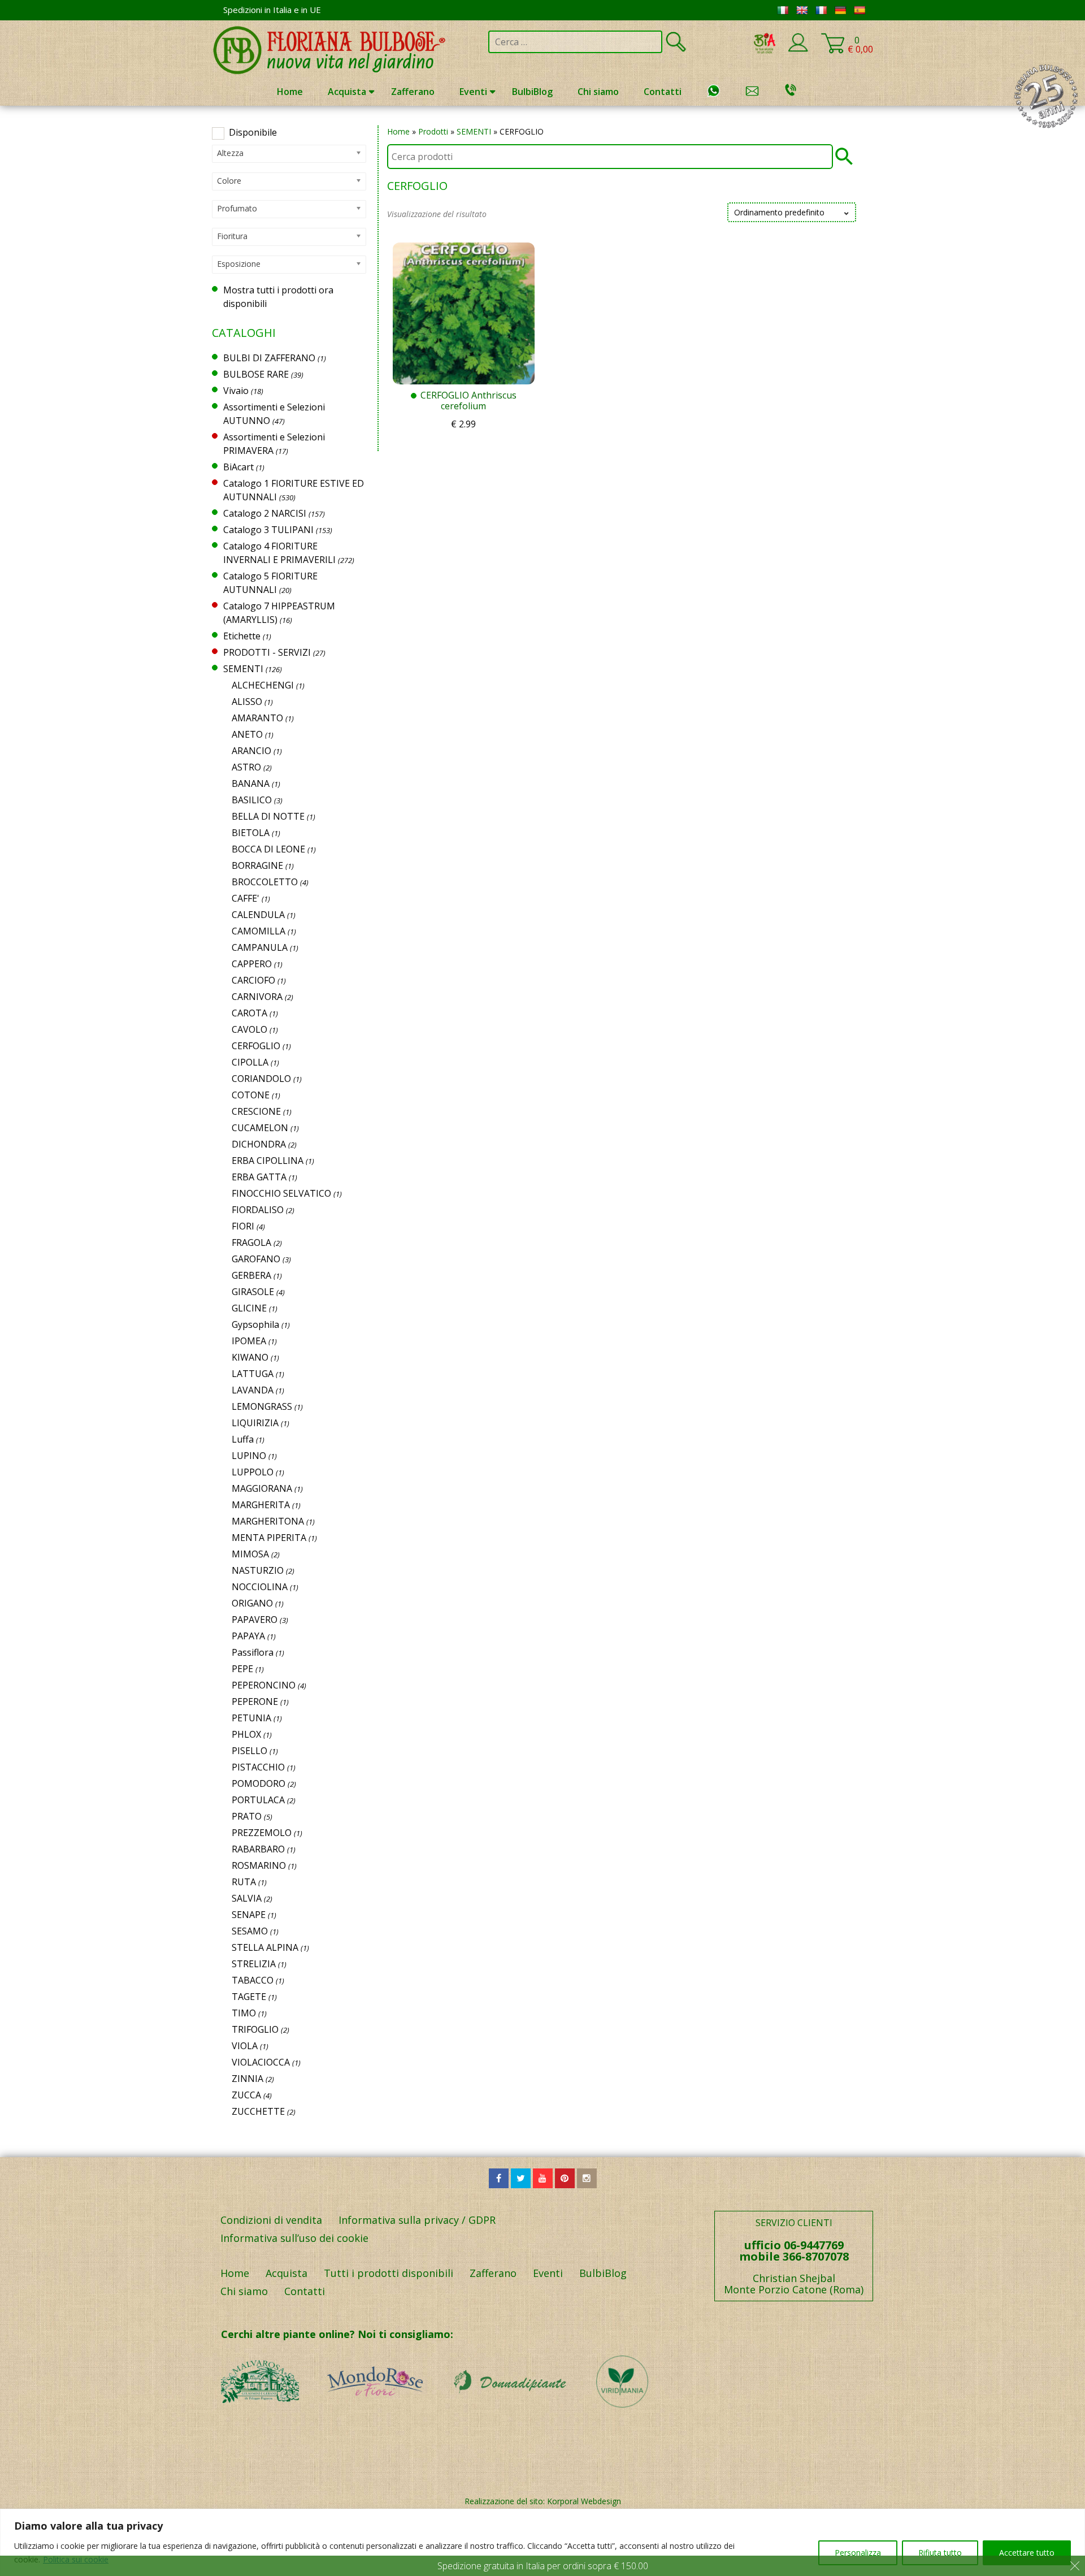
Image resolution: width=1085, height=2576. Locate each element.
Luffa (243, 1439)
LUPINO (249, 1456)
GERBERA (251, 1275)
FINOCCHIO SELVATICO (281, 1193)
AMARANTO (257, 718)
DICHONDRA (259, 1144)
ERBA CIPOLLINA (268, 1161)
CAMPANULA (260, 947)
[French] (821, 10)
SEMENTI (474, 131)
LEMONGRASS (262, 1406)
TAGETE (249, 1997)
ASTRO (246, 767)
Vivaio (236, 391)
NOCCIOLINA (260, 1587)
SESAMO (250, 1931)
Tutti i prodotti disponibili (389, 2273)
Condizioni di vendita (271, 2220)
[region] (542, 2542)
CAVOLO (249, 1029)
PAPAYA (248, 1636)
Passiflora (253, 1652)
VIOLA (245, 2046)
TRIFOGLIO (255, 2029)
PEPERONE (255, 1702)
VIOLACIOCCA (261, 2062)
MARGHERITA (261, 1505)
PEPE (242, 1669)
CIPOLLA (250, 1062)
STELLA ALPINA (265, 1947)
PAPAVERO (255, 1620)
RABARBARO (258, 1849)
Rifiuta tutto (940, 2553)
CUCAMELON (260, 1128)
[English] (802, 10)
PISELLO (249, 1751)
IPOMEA (249, 1341)
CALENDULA (258, 915)
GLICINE (249, 1308)
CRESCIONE (256, 1111)
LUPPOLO (253, 1472)
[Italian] (783, 10)
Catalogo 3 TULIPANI (268, 530)
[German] (840, 10)
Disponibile (253, 132)
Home (290, 92)
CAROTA (249, 1013)
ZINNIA (248, 2079)
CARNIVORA (257, 997)
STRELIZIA (254, 1964)
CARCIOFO (253, 980)
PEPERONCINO (264, 1685)
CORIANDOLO (261, 1079)
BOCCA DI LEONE (268, 849)
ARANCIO (251, 751)
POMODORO (259, 1783)
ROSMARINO (259, 1865)
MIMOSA (250, 1554)
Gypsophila (255, 1324)
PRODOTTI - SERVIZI (267, 652)
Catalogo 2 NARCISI (265, 513)
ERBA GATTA (259, 1177)
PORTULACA (258, 1800)
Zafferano (413, 92)
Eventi (473, 92)
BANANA (251, 783)
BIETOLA (251, 833)
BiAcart (238, 467)
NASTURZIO (258, 1570)
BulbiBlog (532, 92)
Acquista (347, 92)
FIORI (243, 1226)
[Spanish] (860, 10)
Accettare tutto (1027, 2553)
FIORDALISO (258, 1210)
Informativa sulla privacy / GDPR (417, 2220)
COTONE (251, 1095)
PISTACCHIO (258, 1767)
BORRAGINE (257, 865)
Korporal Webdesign (584, 2501)
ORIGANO (252, 1603)
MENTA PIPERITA (269, 1538)
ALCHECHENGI (263, 685)
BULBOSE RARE (256, 374)
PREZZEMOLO (262, 1833)
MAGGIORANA (262, 1488)
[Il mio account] (798, 50)
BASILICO (252, 800)
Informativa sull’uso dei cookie (294, 2238)
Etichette (242, 636)
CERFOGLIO (256, 1046)
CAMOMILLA (259, 931)
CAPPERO (252, 964)
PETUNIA (251, 1718)
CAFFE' (246, 898)
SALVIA (247, 1898)
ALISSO (247, 702)
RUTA (244, 1882)
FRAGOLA (251, 1242)
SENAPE (249, 1915)
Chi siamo (598, 92)
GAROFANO (256, 1259)
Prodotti (433, 131)
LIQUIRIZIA (255, 1423)
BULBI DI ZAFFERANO (269, 358)
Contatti (663, 92)
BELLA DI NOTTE (268, 816)
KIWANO (250, 1357)
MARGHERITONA (268, 1521)
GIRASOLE (253, 1292)
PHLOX (246, 1734)
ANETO (247, 734)
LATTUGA (253, 1374)
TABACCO (253, 1980)
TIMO (244, 2013)
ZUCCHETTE (258, 2111)
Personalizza (858, 2553)
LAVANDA (253, 1390)
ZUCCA (246, 2095)
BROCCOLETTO (265, 882)
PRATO (247, 1816)
